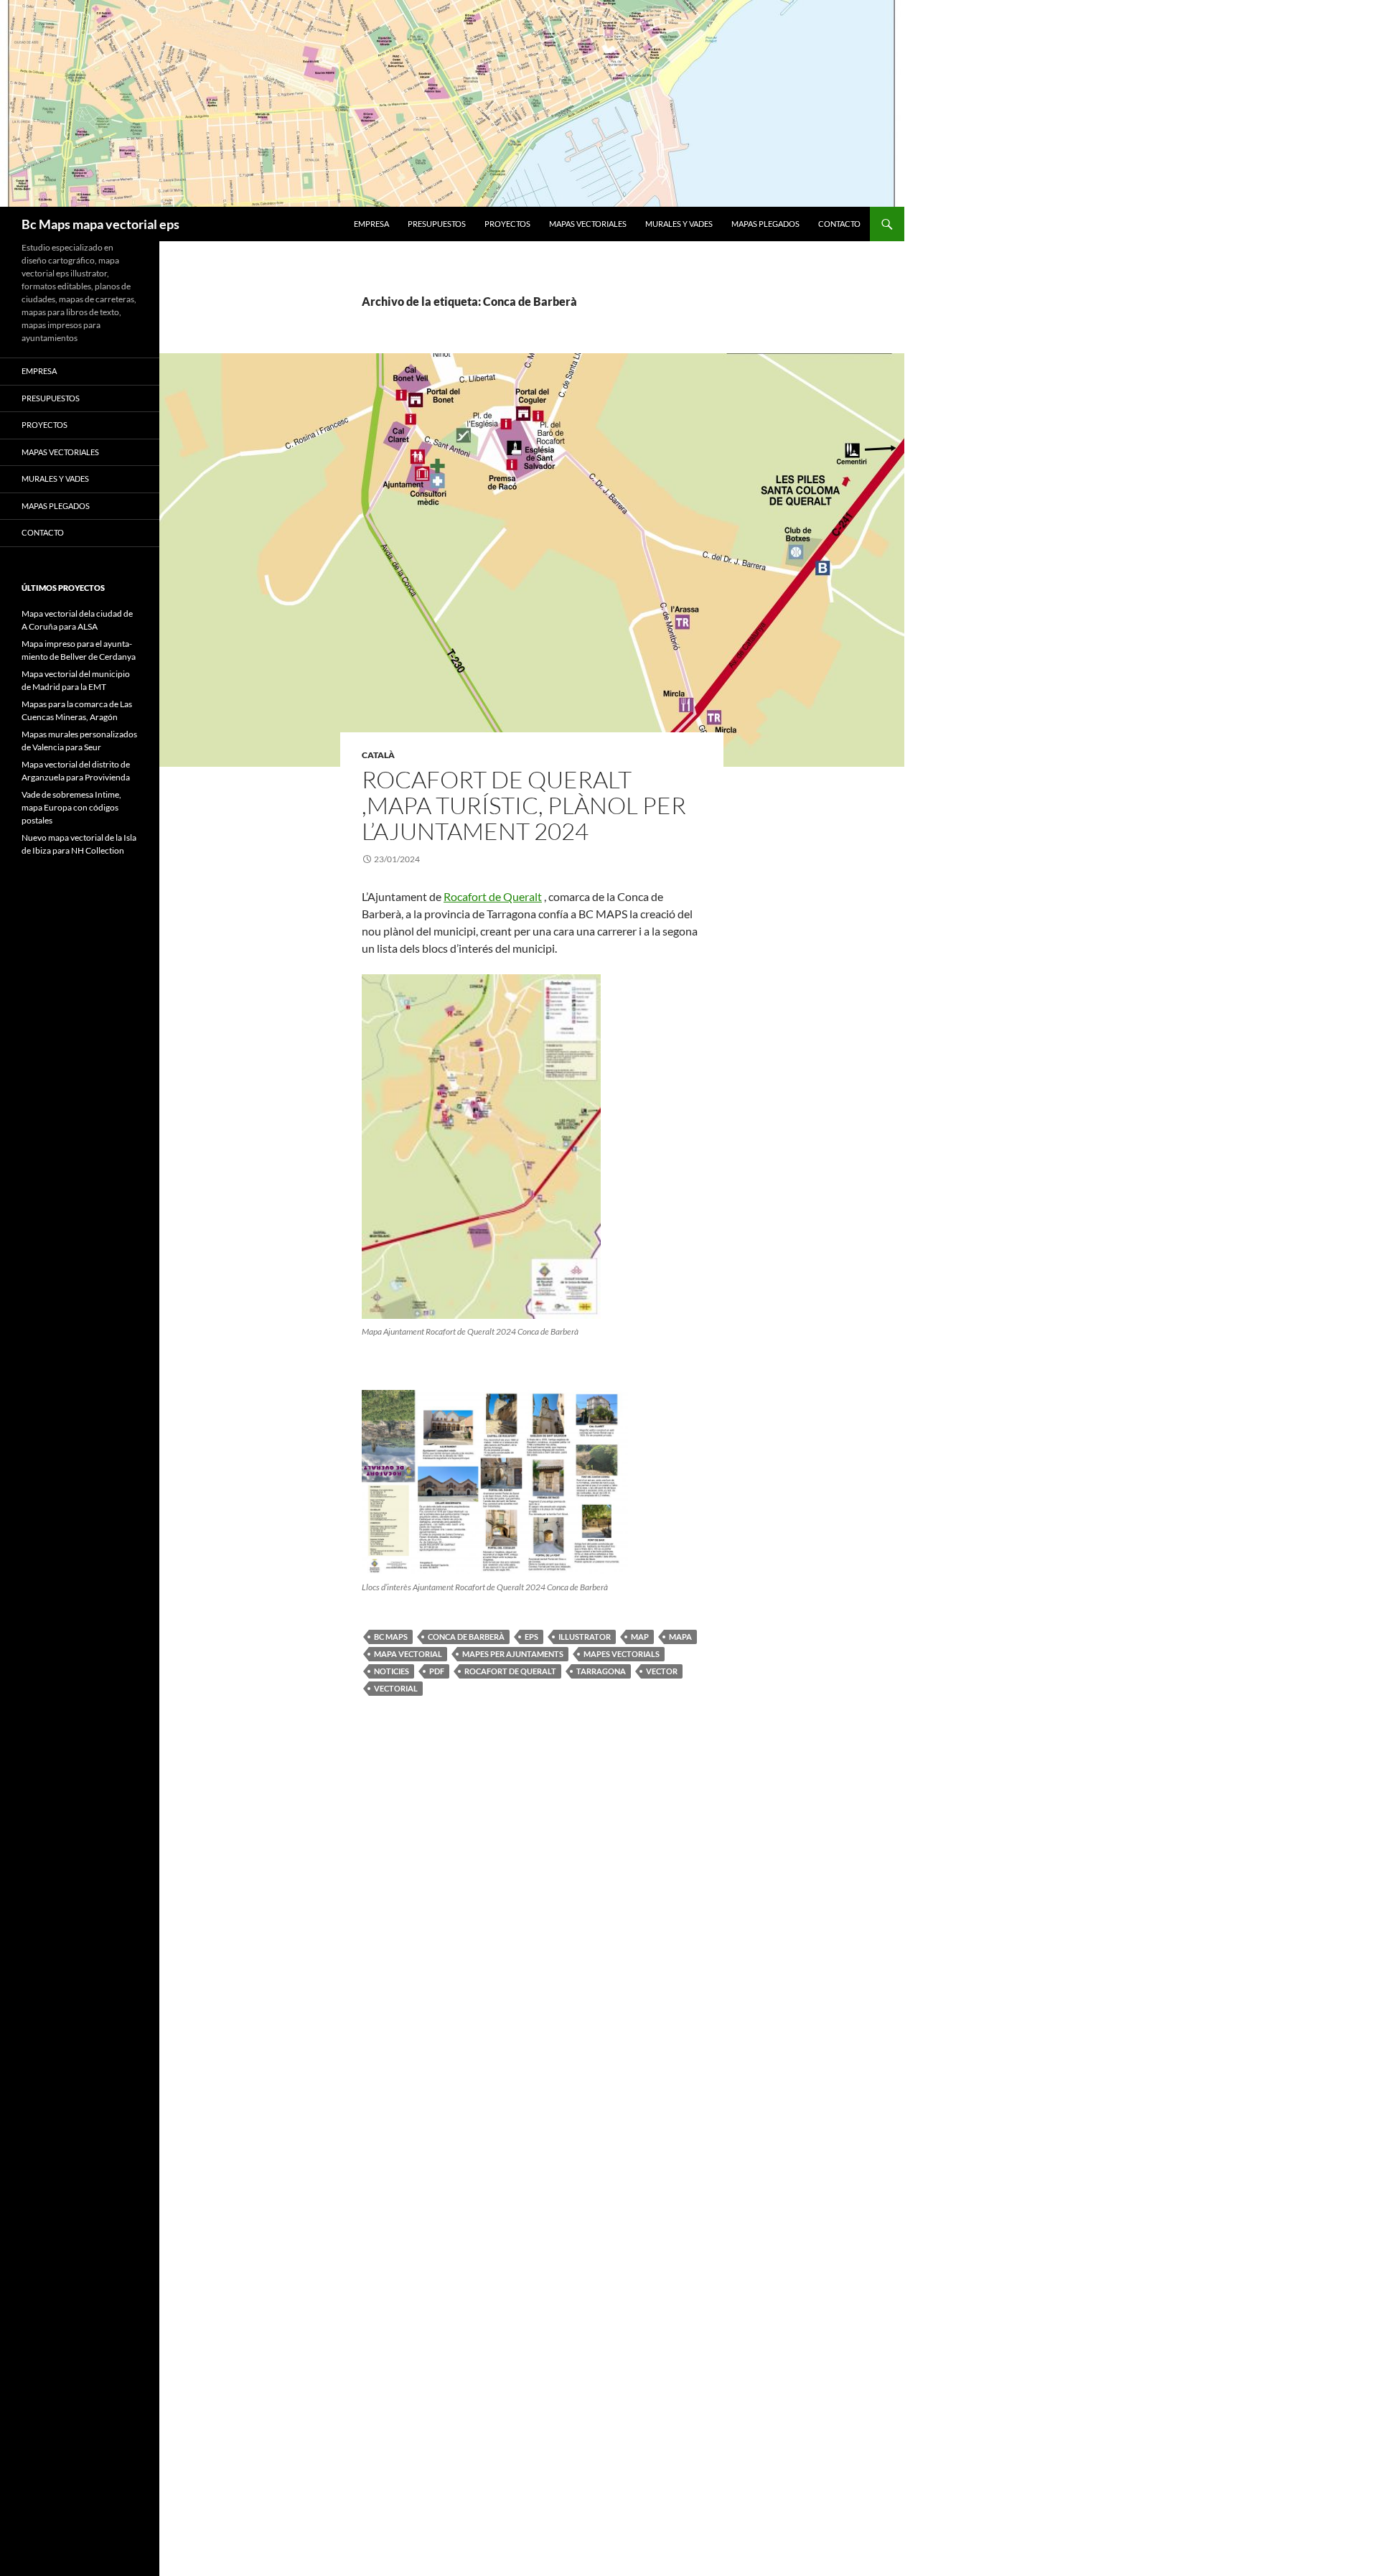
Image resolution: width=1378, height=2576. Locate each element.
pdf (437, 1671)
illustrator (585, 1637)
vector (662, 1671)
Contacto (839, 224)
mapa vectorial (408, 1654)
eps (531, 1637)
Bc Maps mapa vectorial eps (100, 224)
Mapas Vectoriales (588, 224)
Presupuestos (437, 224)
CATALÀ (378, 755)
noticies (392, 1671)
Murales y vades (679, 224)
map (640, 1637)
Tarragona (601, 1671)
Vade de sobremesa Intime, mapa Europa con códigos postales (71, 807)
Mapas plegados (765, 224)
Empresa (371, 224)
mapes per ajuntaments (513, 1654)
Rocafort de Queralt (493, 896)
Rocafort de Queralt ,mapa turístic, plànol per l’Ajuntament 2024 (524, 805)
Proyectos (507, 224)
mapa (680, 1637)
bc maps (391, 1637)
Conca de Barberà (466, 1637)
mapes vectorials (622, 1654)
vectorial (396, 1688)
